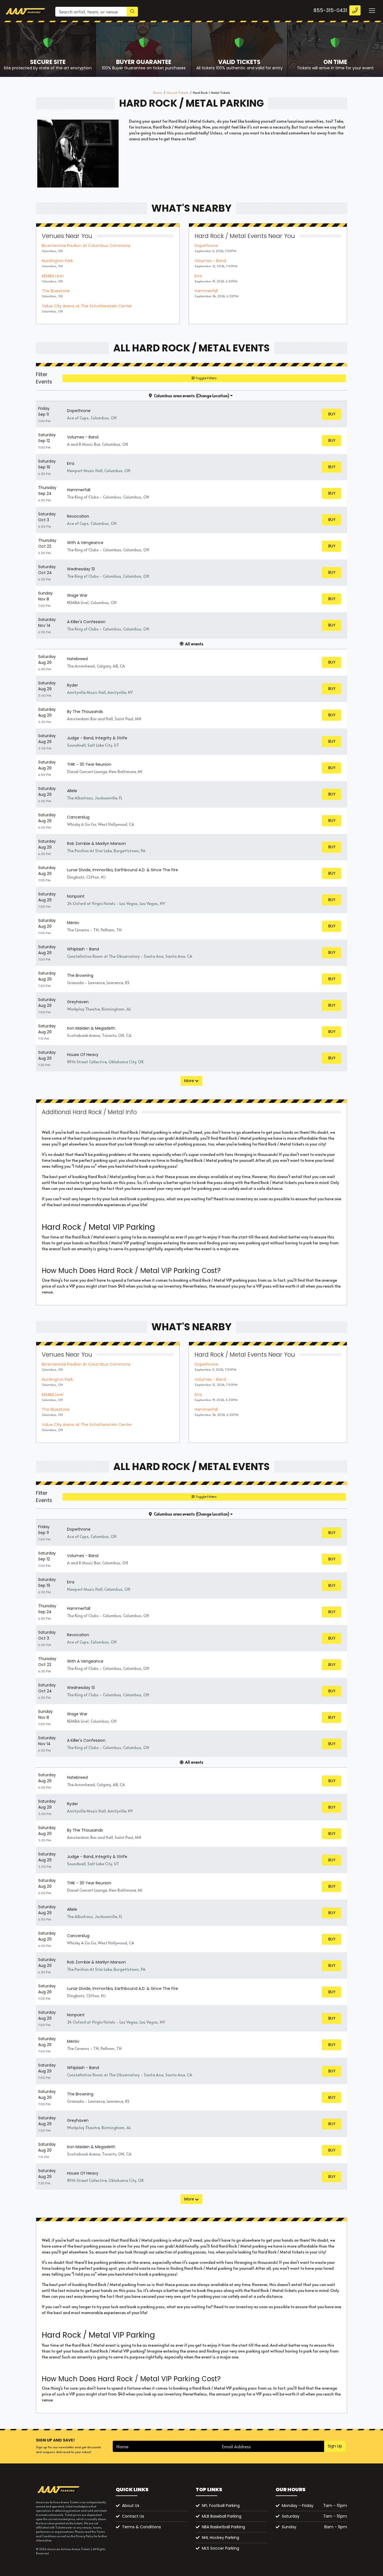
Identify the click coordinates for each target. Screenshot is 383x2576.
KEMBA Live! (53, 276)
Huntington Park (57, 261)
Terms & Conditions (141, 2527)
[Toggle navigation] (372, 10)
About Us (131, 2506)
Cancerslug (78, 817)
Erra (198, 276)
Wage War (77, 595)
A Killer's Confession (86, 622)
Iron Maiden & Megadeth (91, 1028)
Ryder (72, 685)
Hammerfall (206, 291)
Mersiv (73, 923)
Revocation (78, 516)
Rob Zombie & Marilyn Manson (96, 844)
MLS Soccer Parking (221, 2548)
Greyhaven (78, 1002)
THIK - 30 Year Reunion (89, 764)
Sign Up (335, 2446)
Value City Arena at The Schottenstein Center (87, 306)
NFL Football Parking (221, 2506)
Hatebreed (77, 659)
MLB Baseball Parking (222, 2516)
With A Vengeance (85, 543)
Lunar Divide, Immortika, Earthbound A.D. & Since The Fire (123, 870)
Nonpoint (76, 896)
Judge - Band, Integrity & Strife (97, 738)
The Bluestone (56, 291)
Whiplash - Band (83, 949)
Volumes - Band (210, 261)
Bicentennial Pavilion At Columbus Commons (86, 246)
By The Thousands (85, 712)
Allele (72, 791)
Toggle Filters (206, 378)
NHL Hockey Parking (221, 2538)
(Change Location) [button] (213, 396)
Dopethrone (206, 246)
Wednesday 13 (81, 569)
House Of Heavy (83, 1055)
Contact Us (133, 2516)
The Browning (80, 975)
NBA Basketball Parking (223, 2527)
